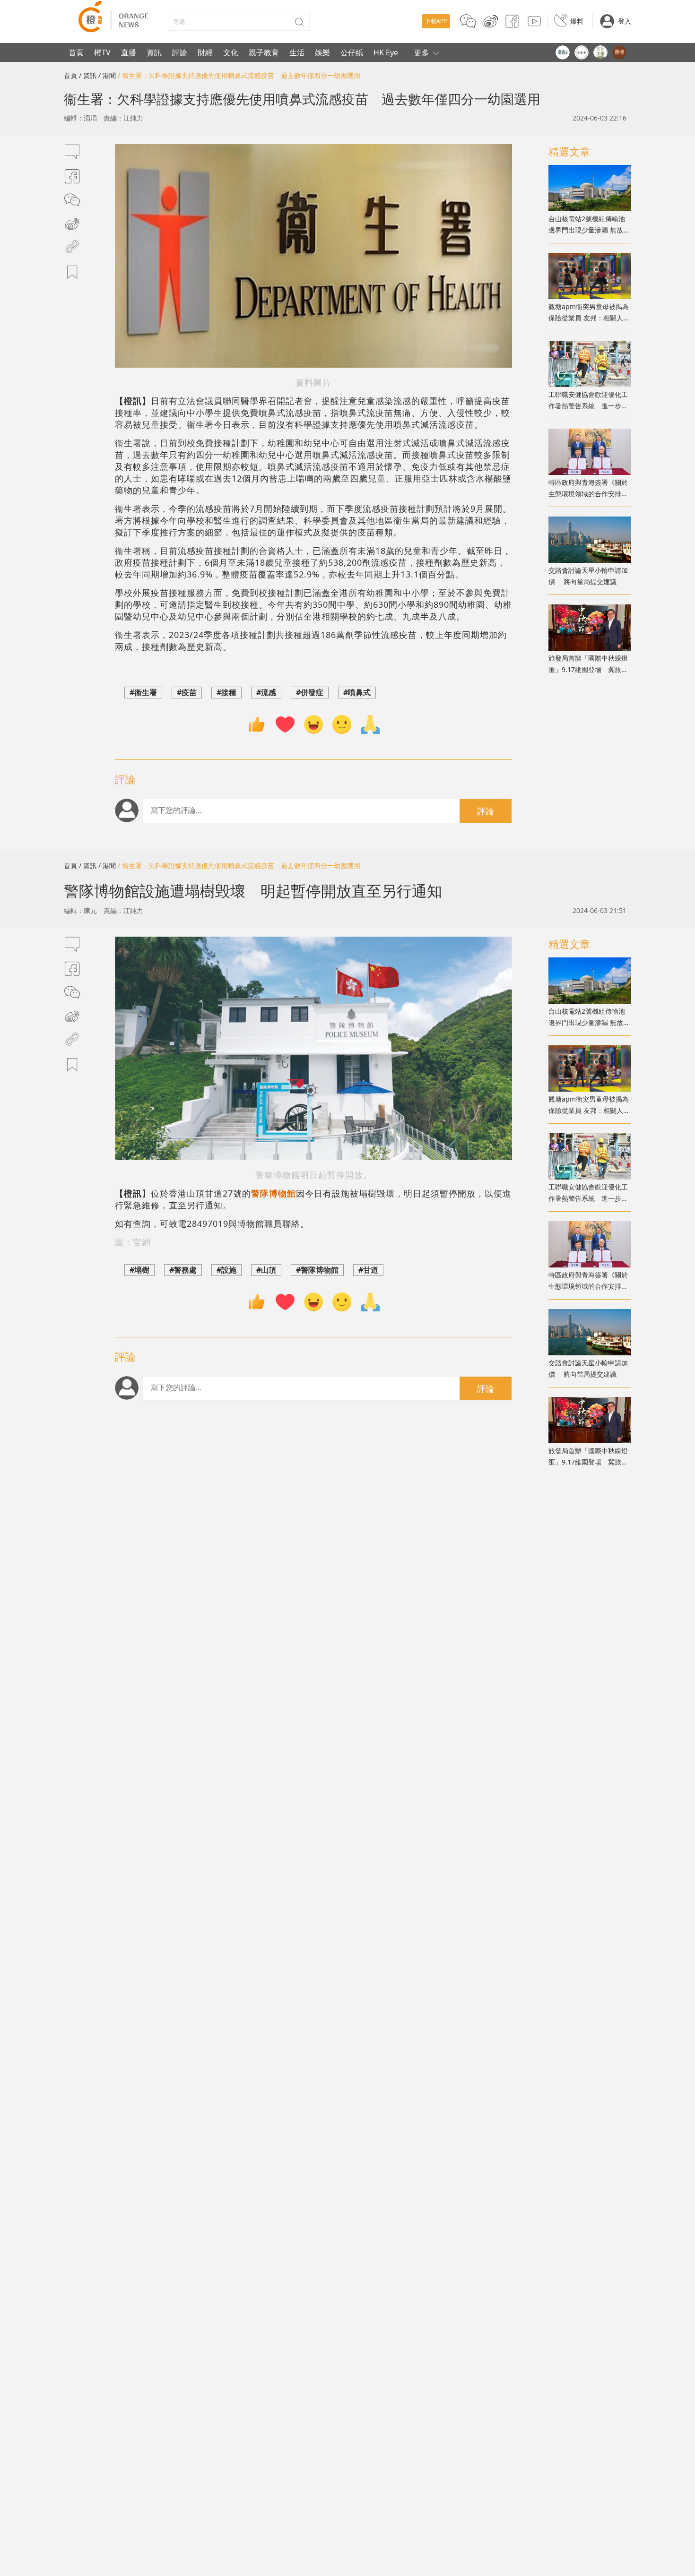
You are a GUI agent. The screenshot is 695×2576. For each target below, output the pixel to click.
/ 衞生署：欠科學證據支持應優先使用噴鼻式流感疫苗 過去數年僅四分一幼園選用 (239, 75)
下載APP (436, 21)
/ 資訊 (88, 75)
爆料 (577, 21)
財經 (205, 52)
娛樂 (322, 52)
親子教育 (264, 52)
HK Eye (386, 52)
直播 (129, 52)
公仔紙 (352, 52)
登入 (625, 21)
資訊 (154, 52)
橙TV (102, 52)
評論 (180, 52)
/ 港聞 (107, 75)
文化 (231, 52)
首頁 (76, 52)
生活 (297, 52)
